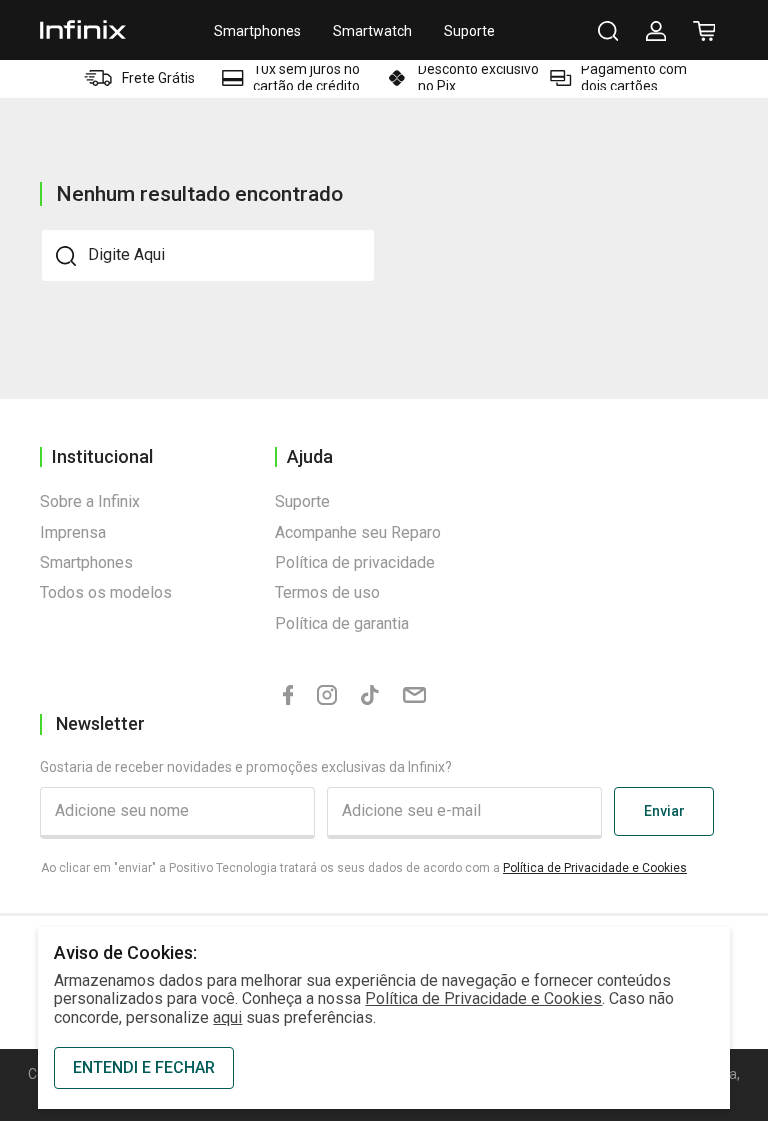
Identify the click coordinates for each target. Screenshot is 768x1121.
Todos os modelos (106, 592)
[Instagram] (327, 696)
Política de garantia (342, 623)
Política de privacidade (355, 562)
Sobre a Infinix (90, 501)
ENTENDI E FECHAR (144, 1067)
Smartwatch (372, 31)
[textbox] (208, 255)
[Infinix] (83, 29)
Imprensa (73, 532)
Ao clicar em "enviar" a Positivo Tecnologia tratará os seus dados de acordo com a (364, 868)
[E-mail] (414, 695)
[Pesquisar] (608, 31)
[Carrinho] (704, 31)
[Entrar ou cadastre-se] (656, 31)
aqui (227, 1017)
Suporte (469, 31)
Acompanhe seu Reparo (358, 532)
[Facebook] (288, 696)
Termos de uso (327, 592)
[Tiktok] (370, 696)
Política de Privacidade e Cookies (595, 868)
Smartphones (257, 31)
